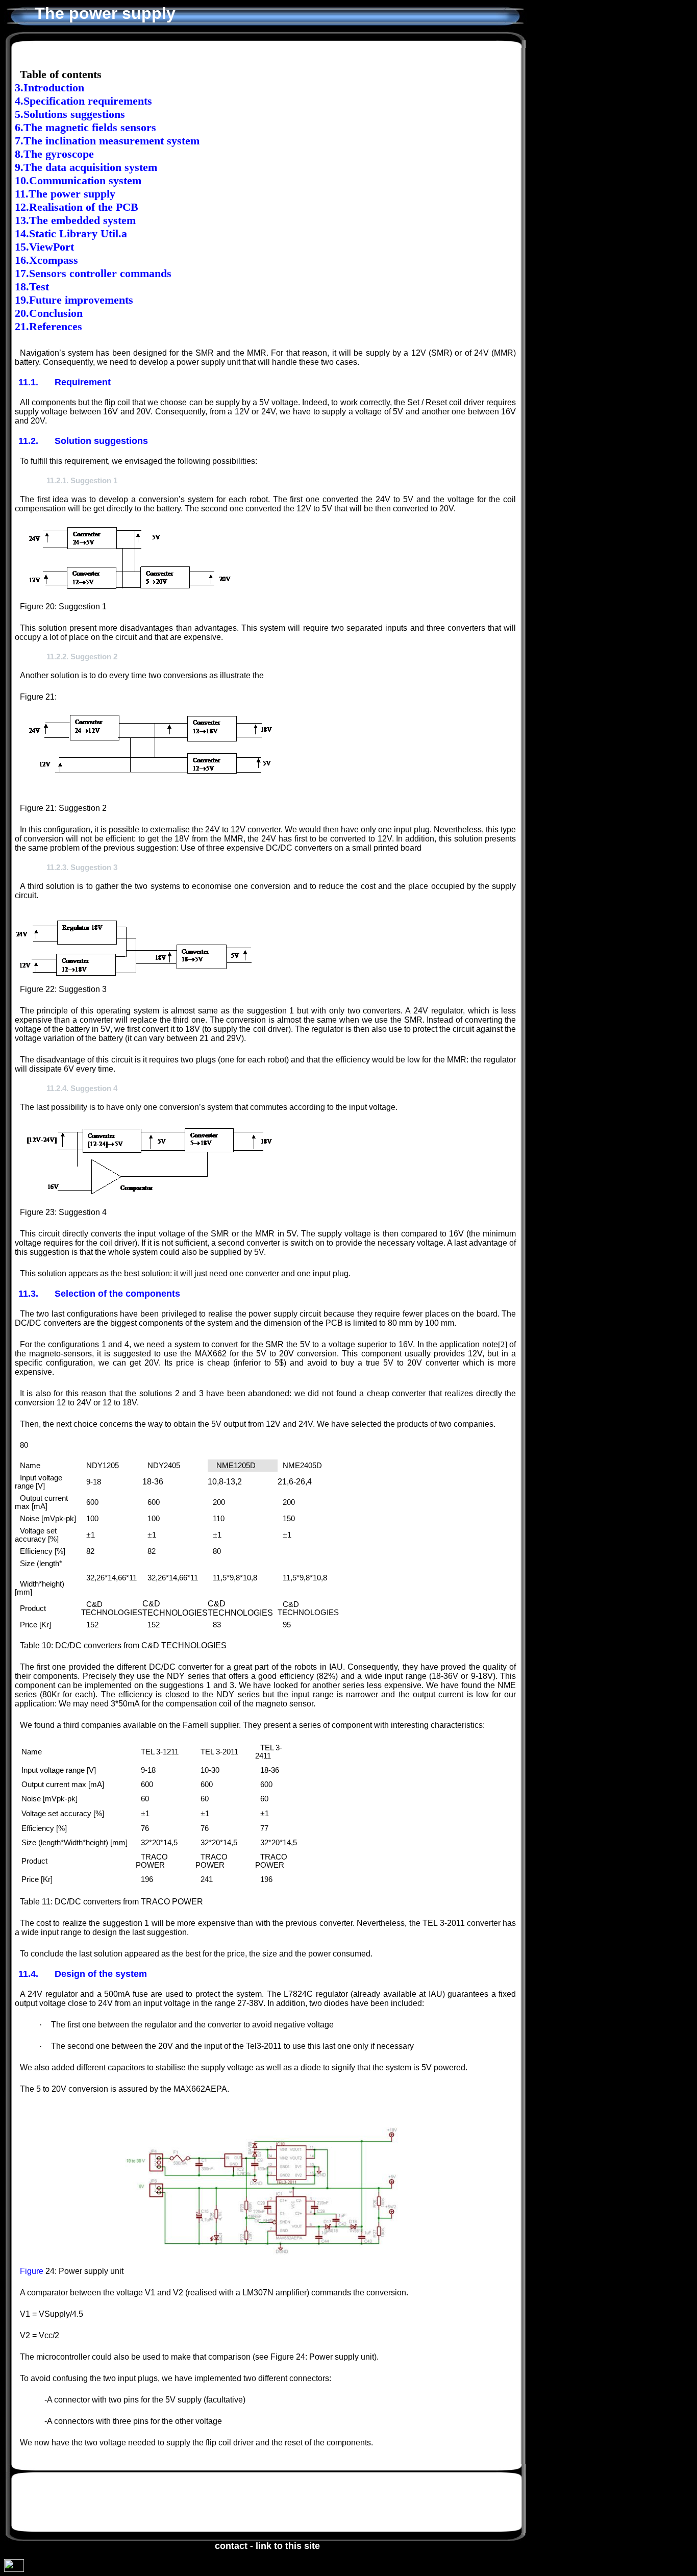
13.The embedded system (75, 220)
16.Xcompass (46, 260)
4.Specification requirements (83, 101)
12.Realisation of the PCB (77, 207)
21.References (48, 326)
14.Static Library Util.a (71, 233)
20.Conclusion (49, 313)
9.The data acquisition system (86, 167)
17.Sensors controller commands (93, 273)
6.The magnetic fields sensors (85, 127)
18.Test (32, 287)
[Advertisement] (242, 2503)
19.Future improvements (74, 300)
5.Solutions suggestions (70, 114)
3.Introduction (49, 88)
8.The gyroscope (54, 154)
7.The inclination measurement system (107, 141)
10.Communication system (78, 180)
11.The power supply (65, 194)
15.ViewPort (44, 247)
